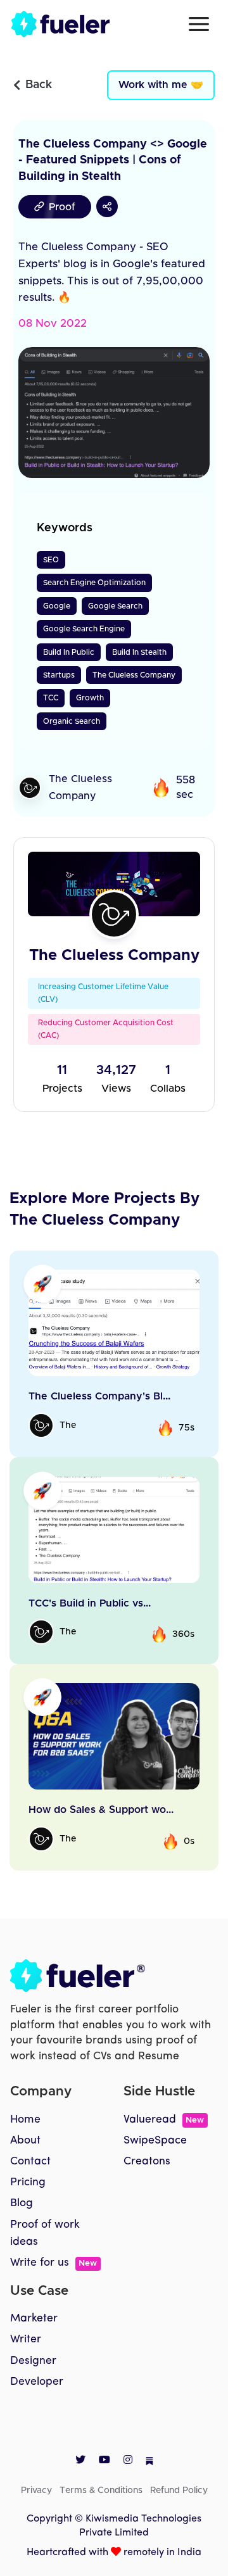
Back (39, 85)
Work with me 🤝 (161, 85)
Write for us (54, 2263)
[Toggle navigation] (199, 24)
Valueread (164, 2120)
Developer (37, 2382)
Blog (22, 2203)
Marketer (34, 2319)
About (25, 2141)
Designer (33, 2361)
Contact (30, 2162)
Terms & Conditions (101, 2491)
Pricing (28, 2182)
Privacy (36, 2491)
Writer (26, 2339)
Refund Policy (179, 2491)
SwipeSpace (155, 2141)
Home (25, 2120)
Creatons (147, 2162)
